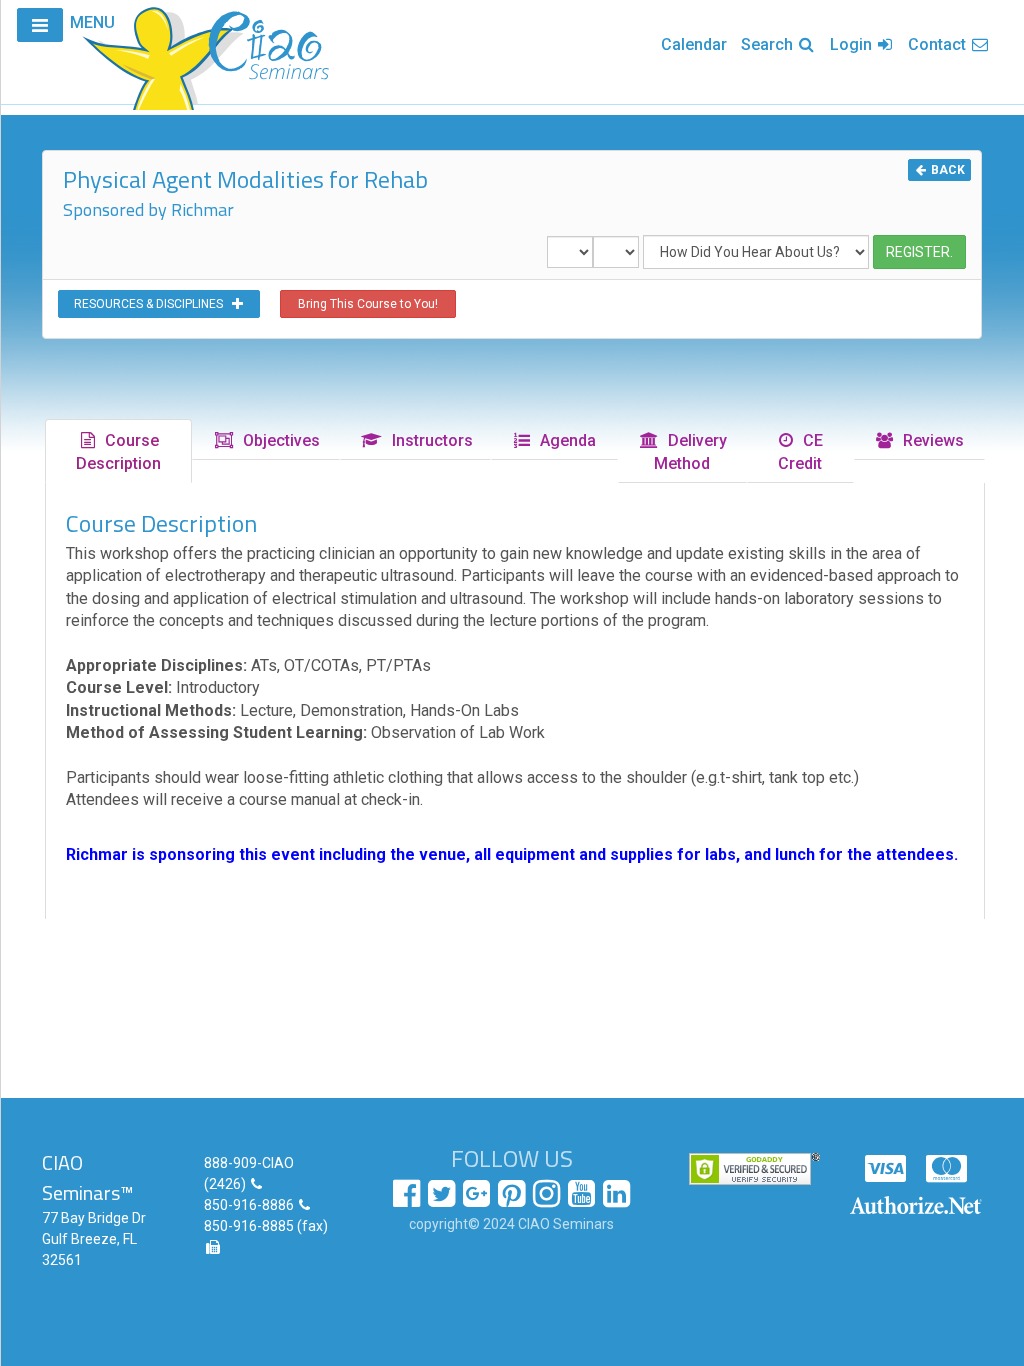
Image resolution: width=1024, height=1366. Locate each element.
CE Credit (800, 452)
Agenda (564, 440)
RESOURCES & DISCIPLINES (153, 304)
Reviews (929, 440)
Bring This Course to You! (368, 304)
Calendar (694, 44)
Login (853, 44)
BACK (946, 170)
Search (769, 44)
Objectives (277, 440)
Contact (939, 44)
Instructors (428, 440)
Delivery (690, 452)
